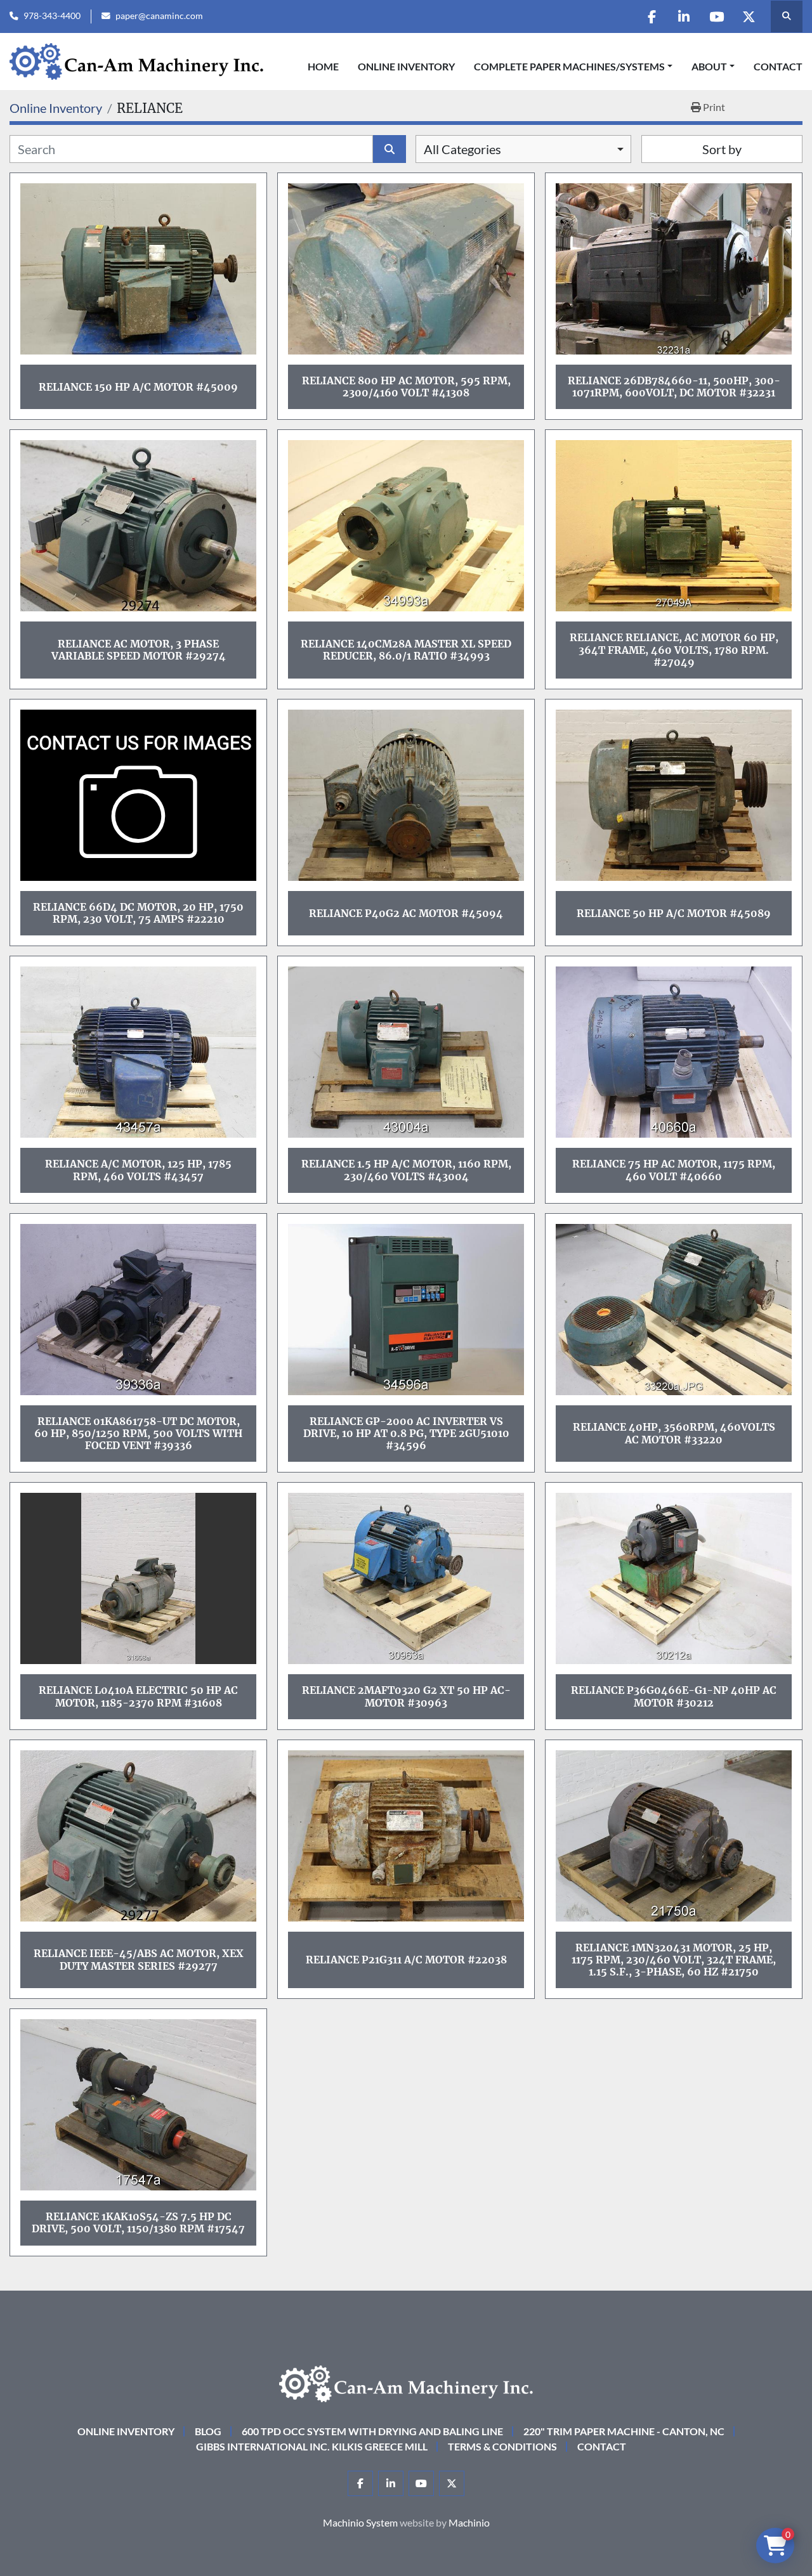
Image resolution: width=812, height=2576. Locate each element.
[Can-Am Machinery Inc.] (406, 2382)
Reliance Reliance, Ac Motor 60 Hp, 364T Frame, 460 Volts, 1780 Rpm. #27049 (674, 649)
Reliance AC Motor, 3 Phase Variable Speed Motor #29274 (139, 650)
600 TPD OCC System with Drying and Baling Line (372, 2431)
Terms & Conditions (502, 2446)
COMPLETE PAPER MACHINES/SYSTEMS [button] (569, 66)
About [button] (709, 66)
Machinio (469, 2522)
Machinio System (360, 2522)
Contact (778, 66)
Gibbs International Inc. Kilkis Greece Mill (312, 2446)
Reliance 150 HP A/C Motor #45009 (138, 387)
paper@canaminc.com (159, 16)
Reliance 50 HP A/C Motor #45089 (674, 913)
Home (323, 66)
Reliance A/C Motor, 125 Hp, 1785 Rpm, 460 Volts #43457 (138, 1170)
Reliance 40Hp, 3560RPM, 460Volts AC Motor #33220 (674, 1433)
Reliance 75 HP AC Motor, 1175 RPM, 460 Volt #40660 (674, 1170)
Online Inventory (406, 66)
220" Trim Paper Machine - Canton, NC (624, 2431)
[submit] (390, 149)
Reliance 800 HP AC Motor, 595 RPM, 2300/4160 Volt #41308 (406, 387)
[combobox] (523, 149)
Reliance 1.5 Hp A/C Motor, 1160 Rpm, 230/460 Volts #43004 (406, 1170)
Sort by (722, 149)
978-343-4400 (52, 16)
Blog (208, 2431)
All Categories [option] (462, 149)
